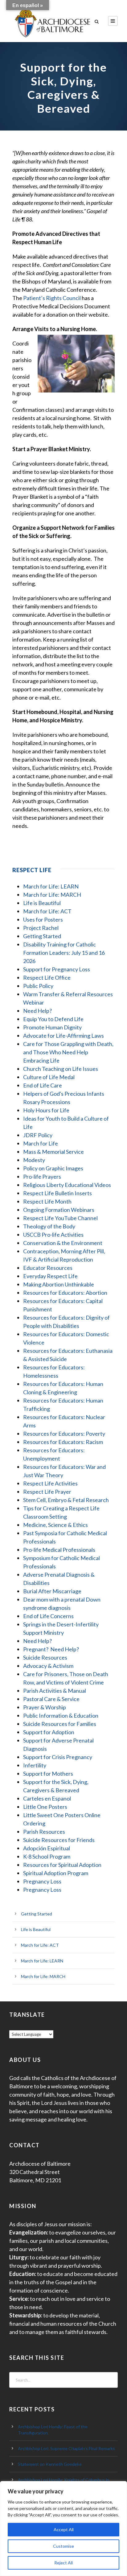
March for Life (41, 1143)
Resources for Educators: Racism (63, 1442)
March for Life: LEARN (51, 886)
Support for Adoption (49, 1732)
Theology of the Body (49, 1226)
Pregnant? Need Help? (51, 1649)
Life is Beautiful (42, 903)
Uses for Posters (43, 919)
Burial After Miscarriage (52, 1591)
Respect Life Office (47, 978)
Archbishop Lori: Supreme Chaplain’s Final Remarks (66, 2448)
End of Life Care (43, 1085)
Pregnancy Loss (42, 1881)
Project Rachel (41, 928)
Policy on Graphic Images (53, 1168)
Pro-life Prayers (42, 1177)
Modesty (34, 1160)
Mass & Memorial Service (53, 1152)
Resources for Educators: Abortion (65, 1293)
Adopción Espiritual (47, 1848)
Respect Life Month (47, 1201)
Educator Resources (48, 1268)
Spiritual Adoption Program (56, 1873)
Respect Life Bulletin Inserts (57, 1193)
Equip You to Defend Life (53, 1019)
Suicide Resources (45, 1657)
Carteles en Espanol (47, 1798)
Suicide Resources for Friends (59, 1840)
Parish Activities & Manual (55, 1691)
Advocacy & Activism (48, 1666)
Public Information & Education (61, 1715)
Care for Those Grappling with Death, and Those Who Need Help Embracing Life (68, 1052)
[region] (63, 2529)
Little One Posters (45, 1807)
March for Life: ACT (47, 911)
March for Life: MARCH (52, 895)
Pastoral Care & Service (51, 1699)
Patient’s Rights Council (52, 298)
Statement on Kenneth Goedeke (50, 2464)
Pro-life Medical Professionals (59, 1550)
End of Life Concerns (48, 1616)
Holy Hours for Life (46, 1110)
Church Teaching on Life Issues (61, 1069)
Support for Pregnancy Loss (57, 969)
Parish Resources (44, 1832)
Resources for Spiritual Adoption (62, 1865)
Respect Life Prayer (47, 1492)
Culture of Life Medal (49, 1077)
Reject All (63, 2563)
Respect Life (32, 870)
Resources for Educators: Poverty (64, 1434)
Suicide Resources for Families (60, 1724)
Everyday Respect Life (50, 1276)
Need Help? (37, 1011)
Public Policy (38, 986)
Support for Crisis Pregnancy (58, 1757)
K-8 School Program (47, 1856)
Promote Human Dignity (52, 1027)
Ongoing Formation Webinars (59, 1210)
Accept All (64, 2529)
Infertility (35, 1765)
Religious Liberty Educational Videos (67, 1185)
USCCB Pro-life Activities (53, 1235)
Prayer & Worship (45, 1707)
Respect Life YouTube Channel (60, 1218)
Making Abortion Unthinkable (59, 1284)
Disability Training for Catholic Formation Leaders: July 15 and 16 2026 (64, 953)
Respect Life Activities (50, 1483)
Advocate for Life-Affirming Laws (63, 1036)
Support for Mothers (48, 1774)
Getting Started (42, 936)
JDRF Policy (38, 1135)
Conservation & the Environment (63, 1243)
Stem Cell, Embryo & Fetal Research (66, 1500)
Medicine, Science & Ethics (55, 1525)
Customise (63, 2546)
